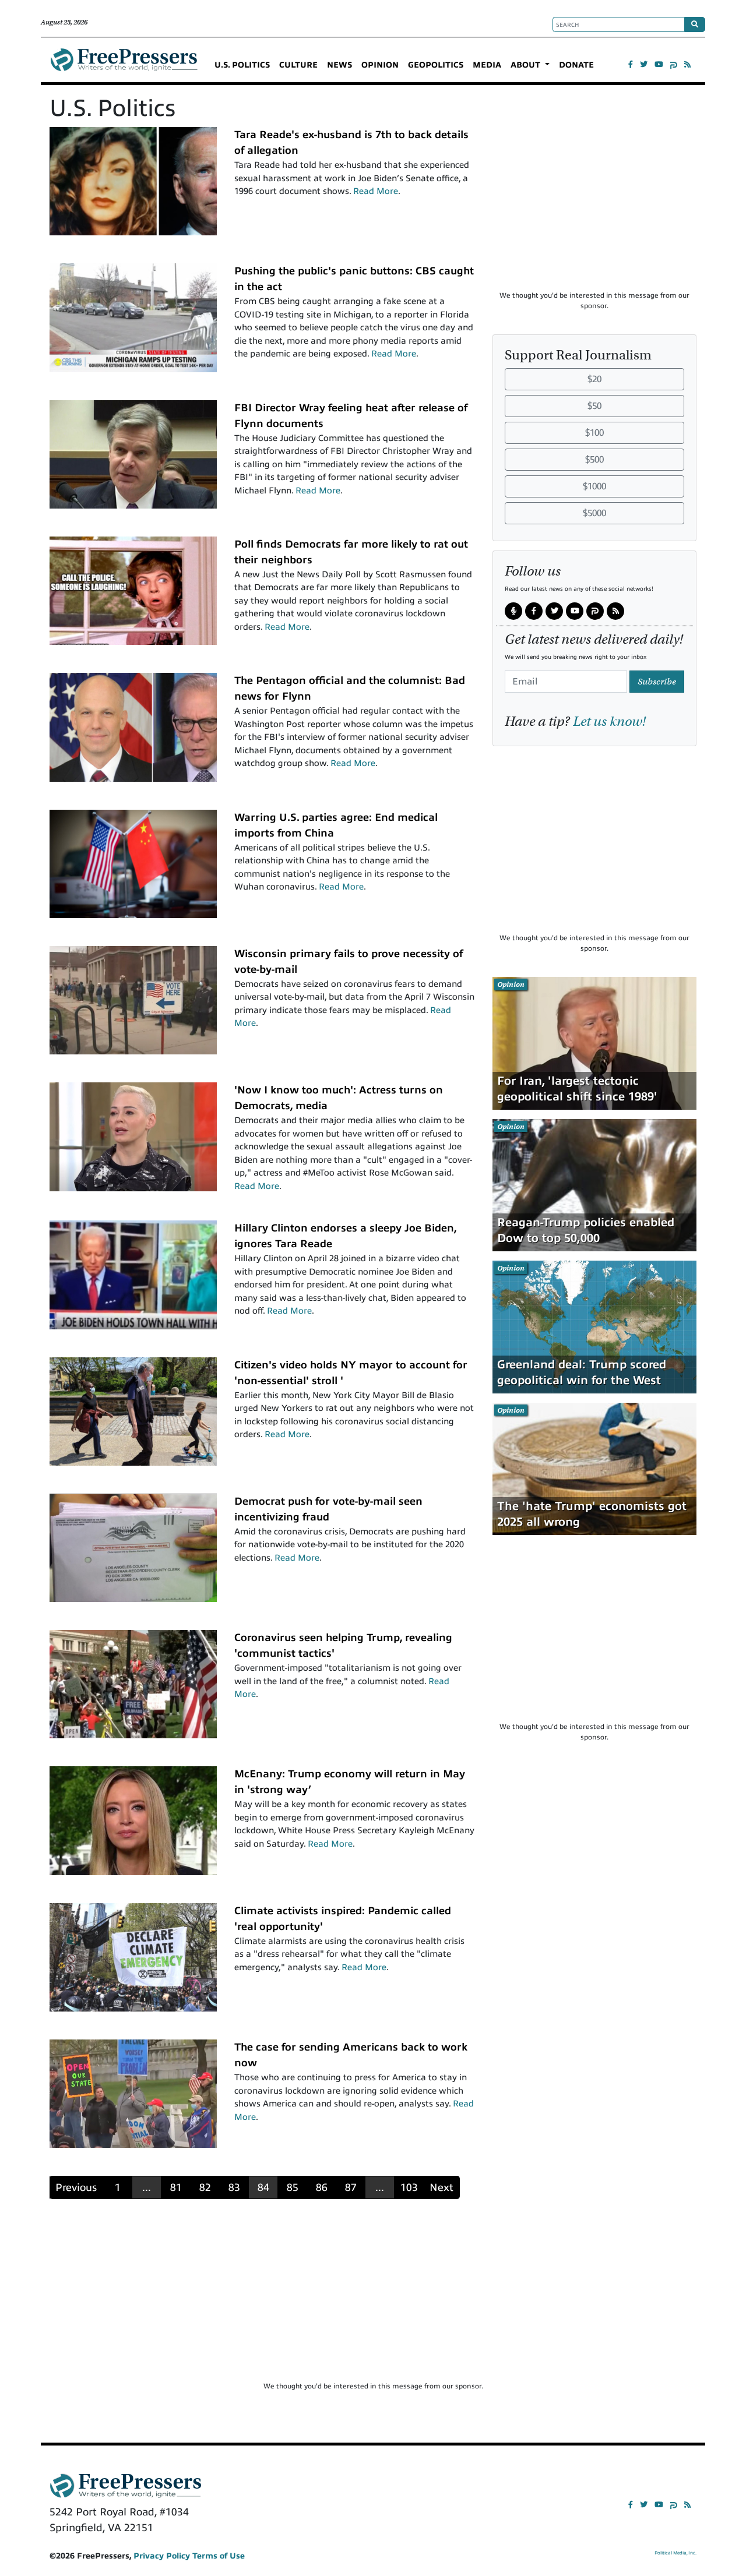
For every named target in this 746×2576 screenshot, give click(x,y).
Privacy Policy (162, 2556)
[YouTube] (659, 64)
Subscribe (657, 681)
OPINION (380, 65)
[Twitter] (644, 64)
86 (322, 2187)
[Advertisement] (594, 209)
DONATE (576, 65)
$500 (594, 460)
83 (234, 2187)
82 (205, 2187)
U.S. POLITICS (242, 65)
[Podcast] (513, 611)
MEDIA (487, 65)
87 (351, 2187)
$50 (594, 406)
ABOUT (527, 65)
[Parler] (674, 64)
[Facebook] (631, 64)
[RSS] (687, 64)
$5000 (594, 513)
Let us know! (609, 721)
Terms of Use (219, 2556)
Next (441, 2187)
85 (293, 2187)
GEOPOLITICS (436, 65)
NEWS (339, 65)
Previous (76, 2187)
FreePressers (124, 65)
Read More (376, 191)
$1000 (594, 486)
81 (176, 2187)
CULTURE (298, 65)
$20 (594, 379)
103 (409, 2187)
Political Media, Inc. (675, 2553)
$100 (594, 433)
